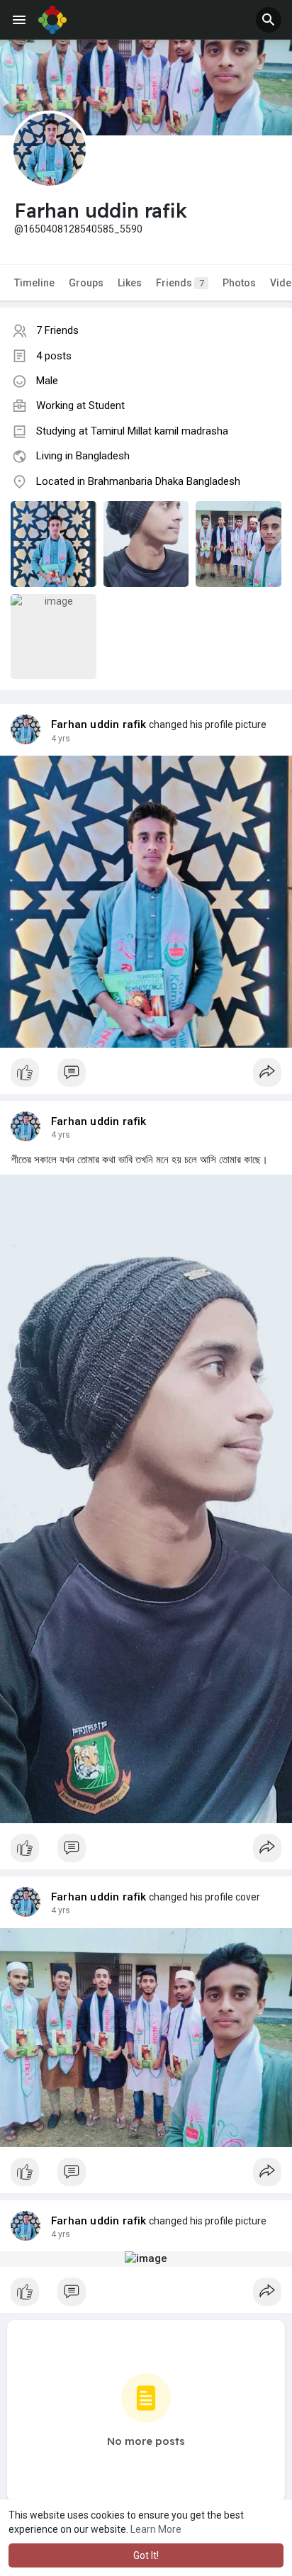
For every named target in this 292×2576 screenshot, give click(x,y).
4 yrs (61, 739)
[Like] (146, 1076)
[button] (269, 20)
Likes (130, 283)
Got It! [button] (146, 2555)
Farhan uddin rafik (99, 724)
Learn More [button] (156, 2529)
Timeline (34, 283)
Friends (180, 283)
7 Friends (57, 330)
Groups (86, 283)
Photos (239, 283)
